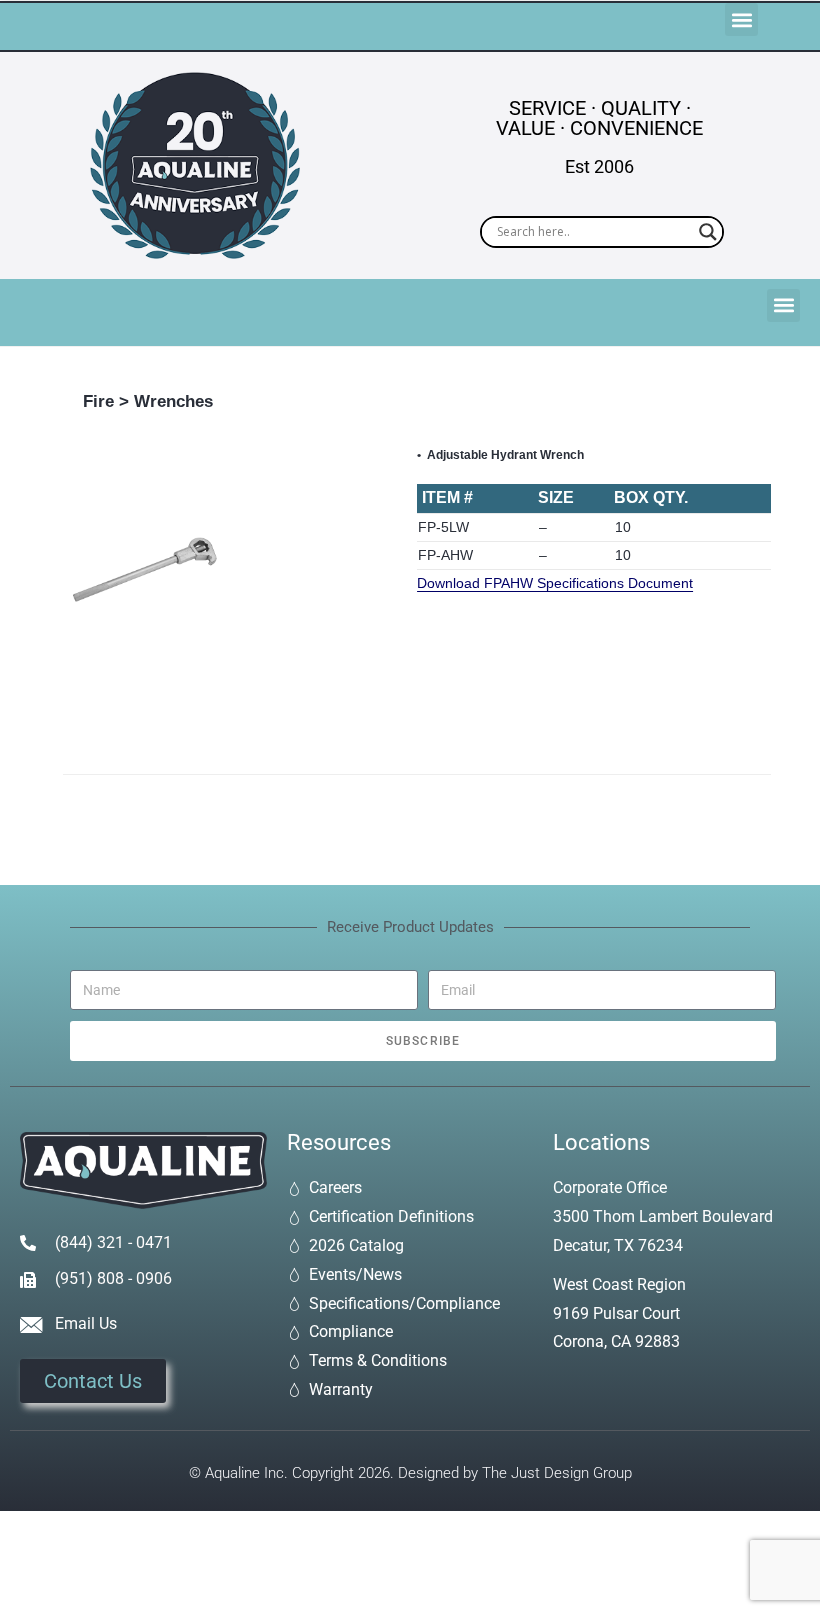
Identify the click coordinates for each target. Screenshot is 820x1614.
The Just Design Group (557, 1473)
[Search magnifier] (708, 232)
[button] (741, 19)
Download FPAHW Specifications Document (555, 583)
